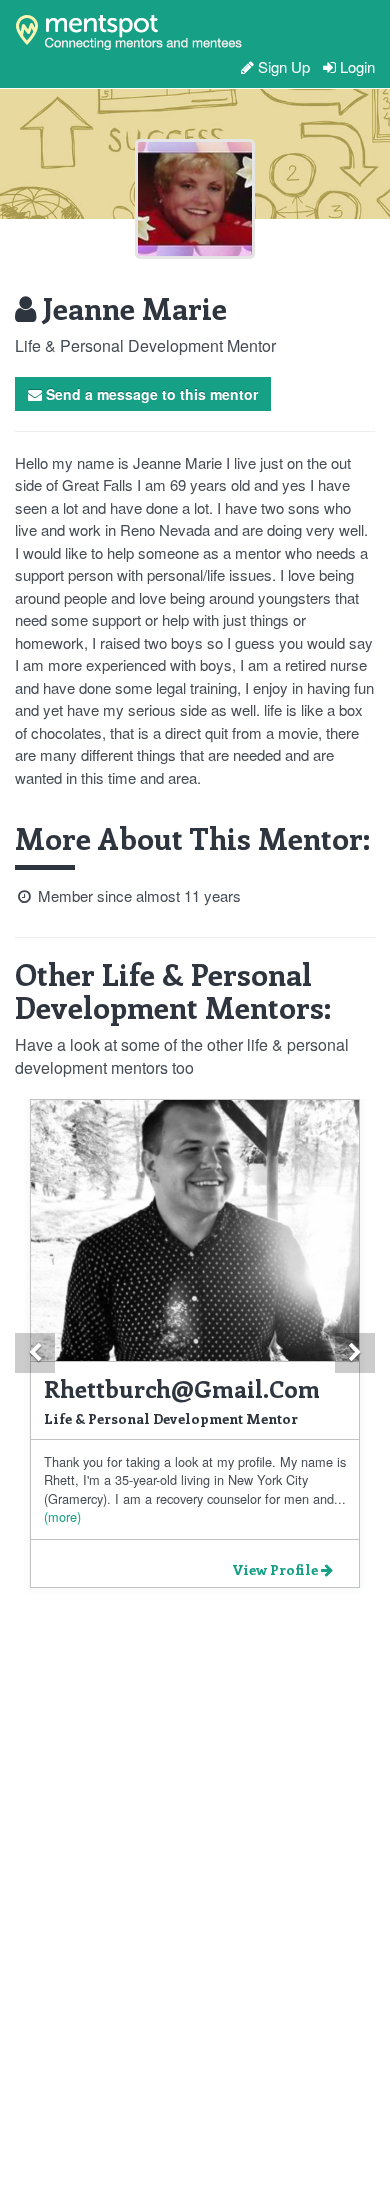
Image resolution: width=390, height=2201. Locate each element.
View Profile (276, 1569)
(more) (62, 1516)
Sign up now (109, 109)
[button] (35, 1353)
